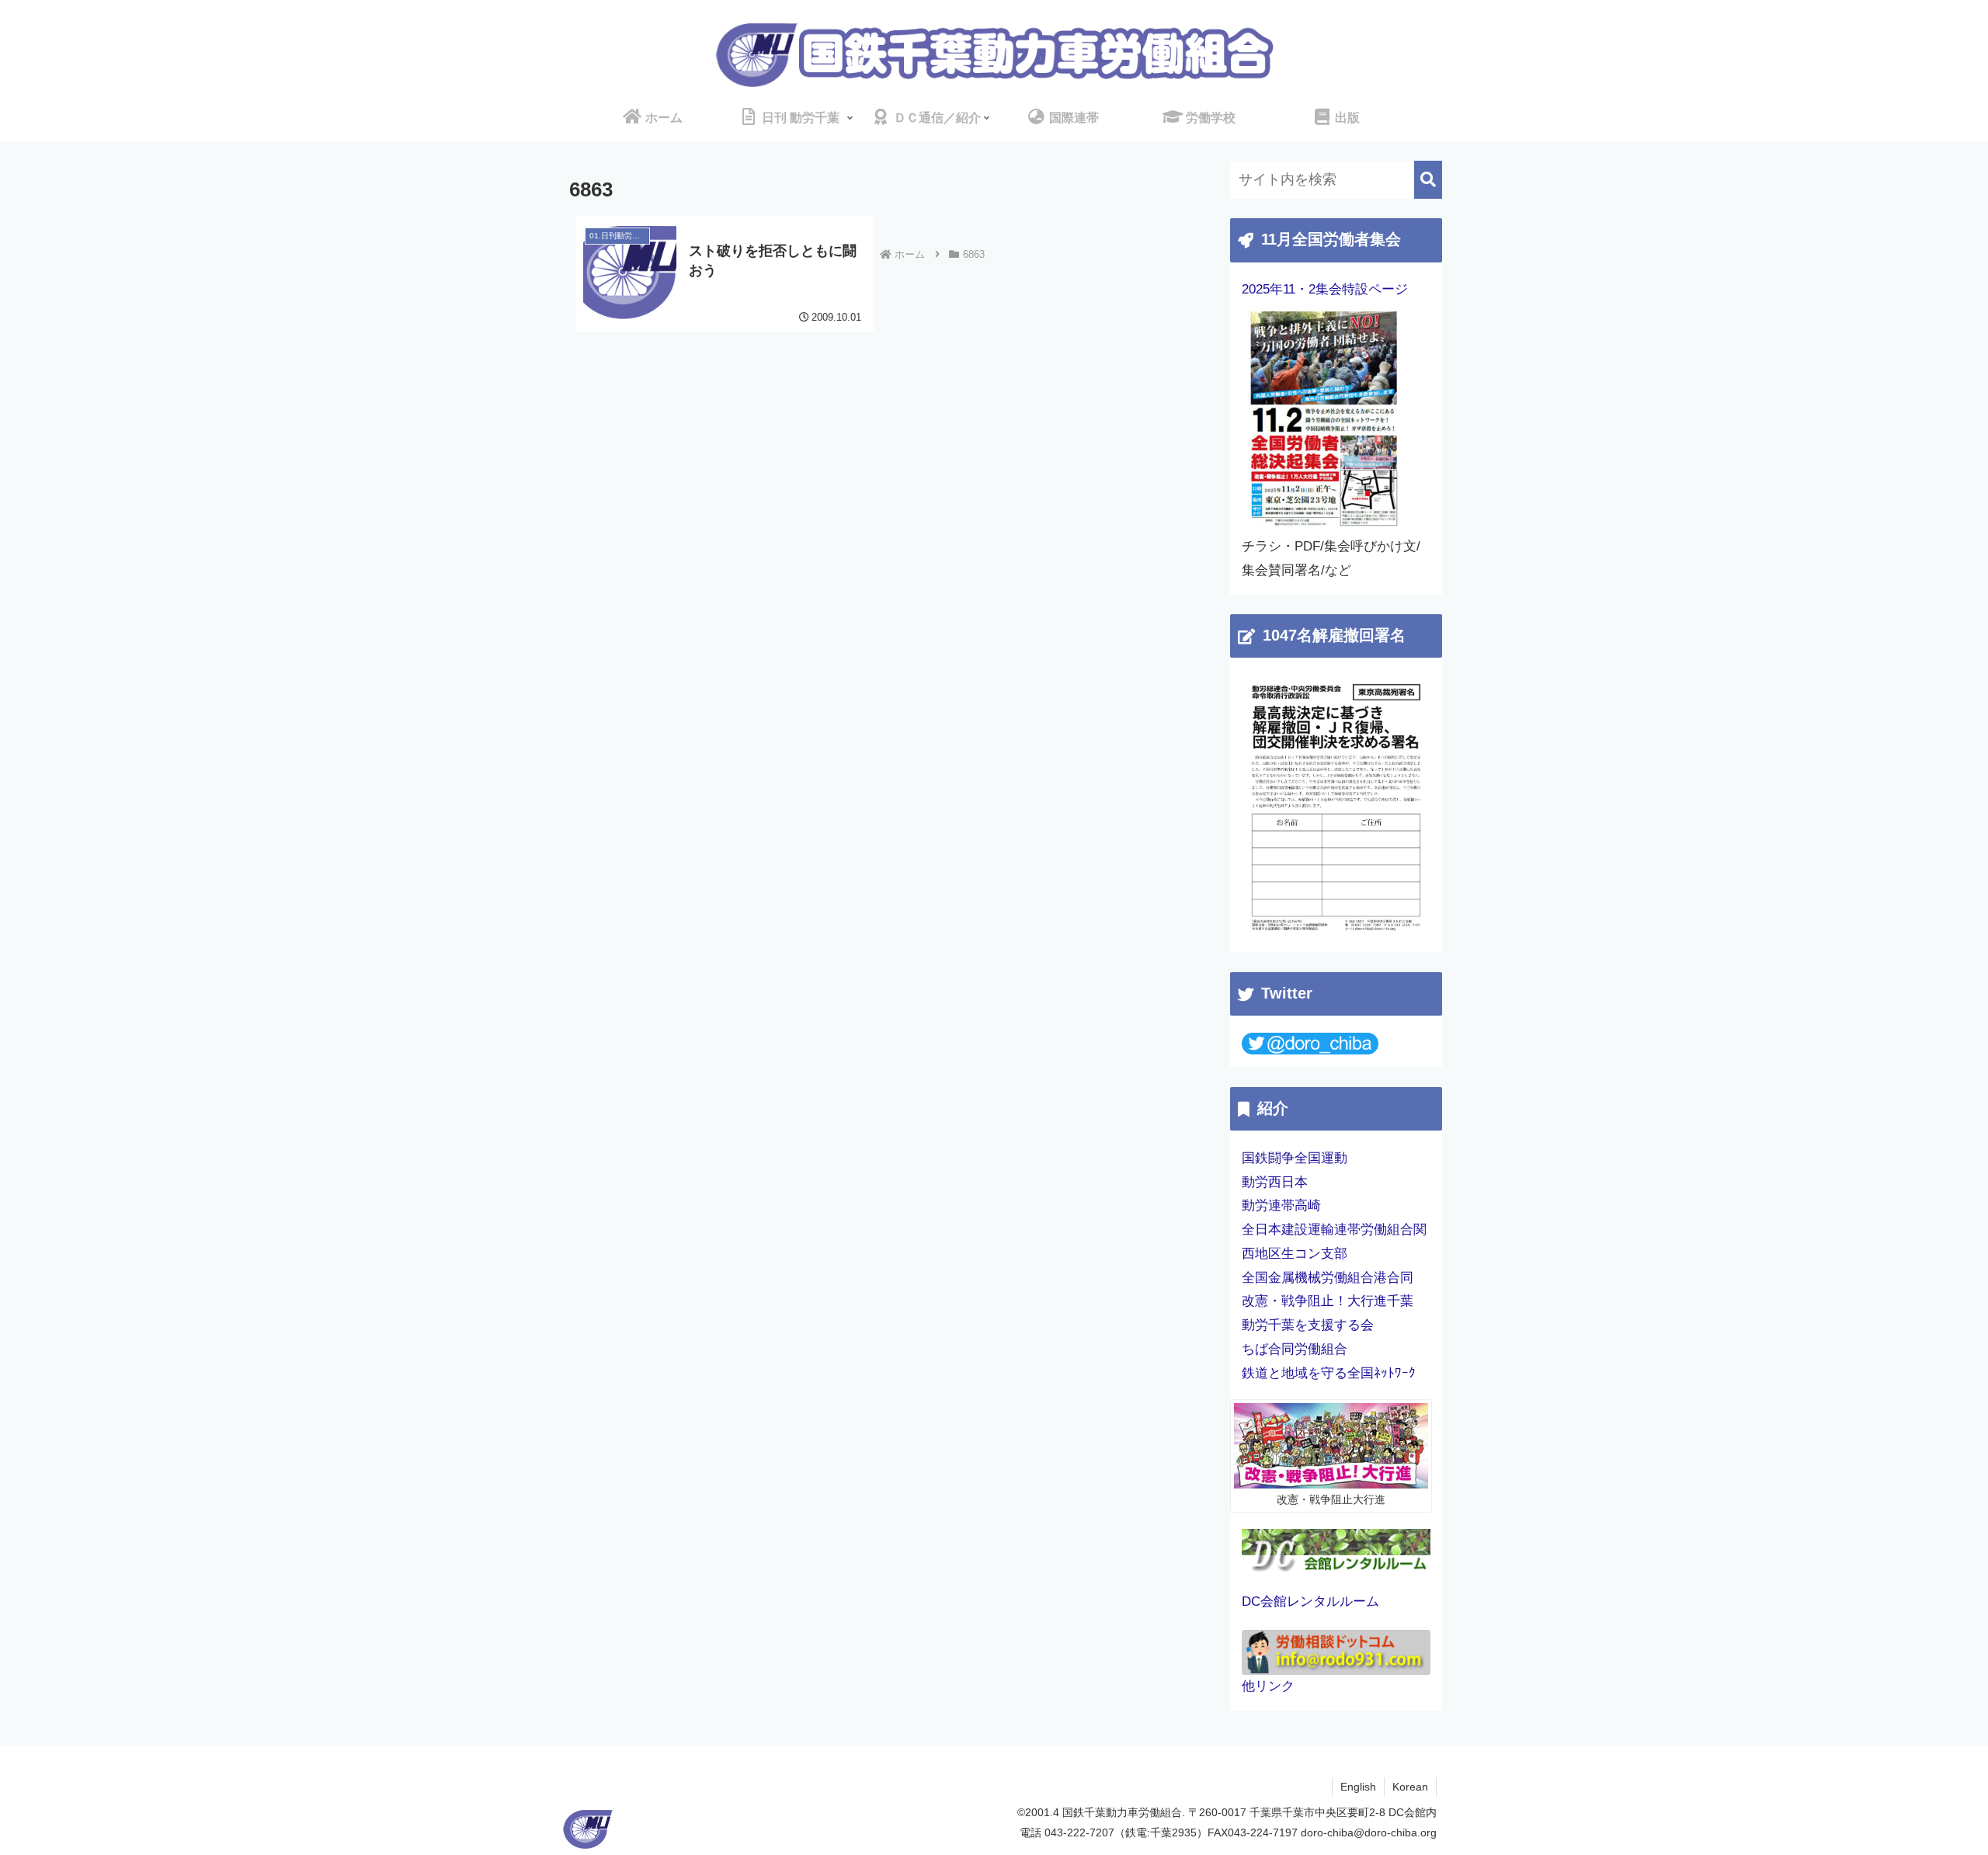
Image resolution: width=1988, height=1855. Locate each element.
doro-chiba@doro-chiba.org (1369, 1832)
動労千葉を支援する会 (1308, 1325)
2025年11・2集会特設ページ (1325, 289)
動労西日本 (1275, 1182)
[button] (1428, 180)
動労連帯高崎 (1281, 1205)
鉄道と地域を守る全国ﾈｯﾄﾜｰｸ (1329, 1373)
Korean (1410, 1787)
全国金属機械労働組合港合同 (1328, 1278)
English (1358, 1787)
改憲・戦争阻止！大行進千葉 (1328, 1301)
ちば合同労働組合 (1295, 1349)
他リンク (1268, 1686)
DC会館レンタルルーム (1310, 1601)
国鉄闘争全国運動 (1295, 1158)
